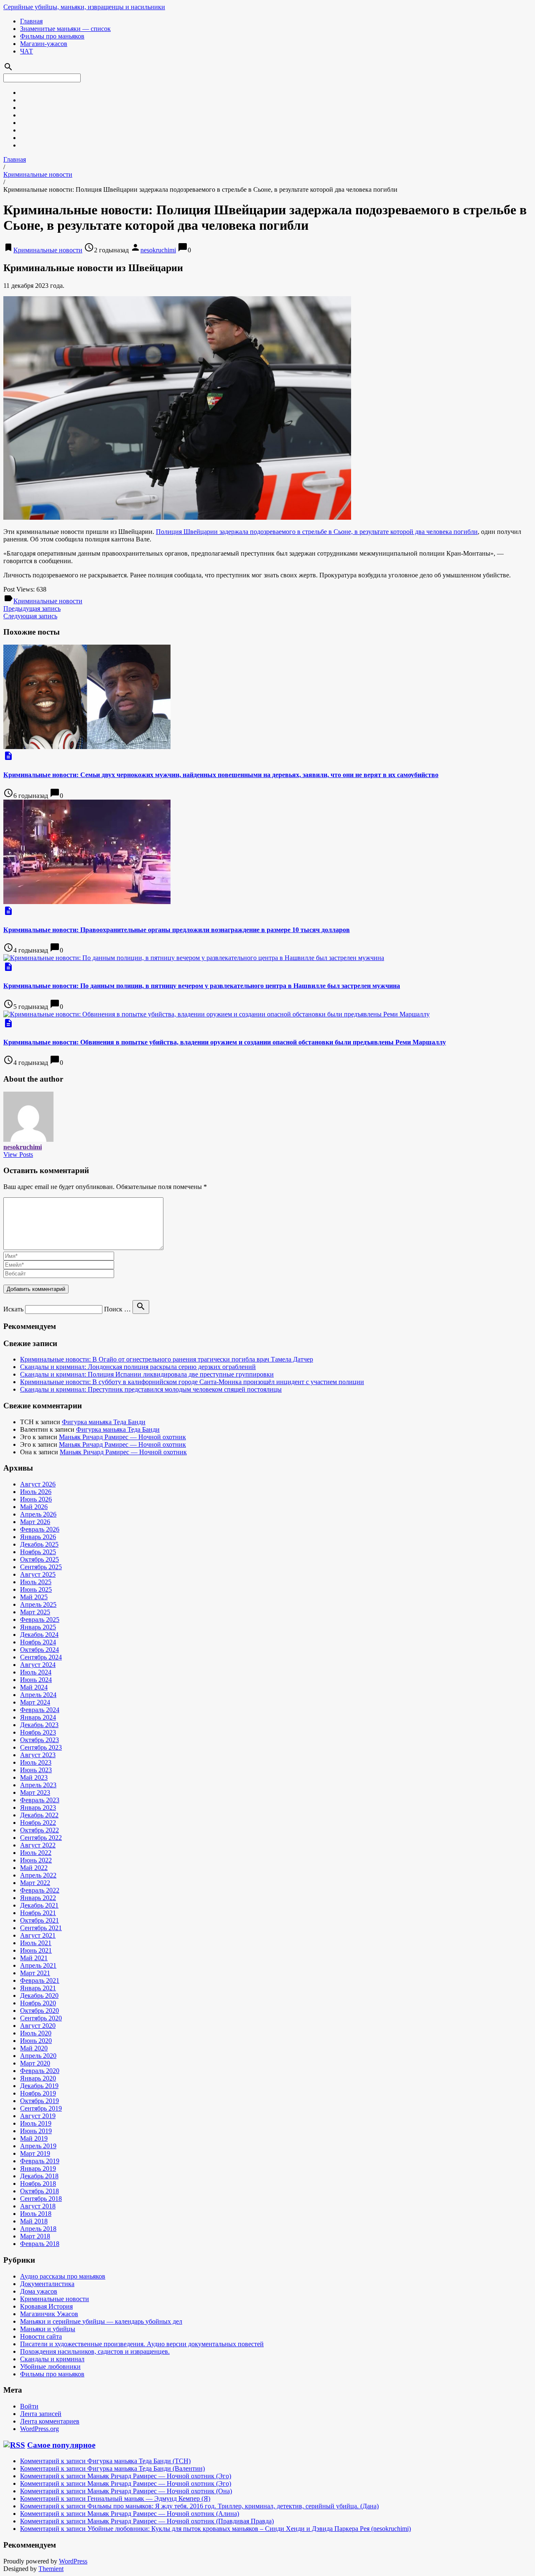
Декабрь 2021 (39, 1905)
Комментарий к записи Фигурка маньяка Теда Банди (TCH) (105, 2461)
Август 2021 (38, 1935)
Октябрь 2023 (39, 1740)
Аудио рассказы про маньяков (63, 2276)
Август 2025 (38, 1574)
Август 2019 (38, 2116)
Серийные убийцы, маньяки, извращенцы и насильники (84, 7)
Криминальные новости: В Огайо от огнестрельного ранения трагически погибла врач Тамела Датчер (167, 1359)
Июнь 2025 (36, 1589)
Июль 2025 (36, 1582)
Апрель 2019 (38, 2146)
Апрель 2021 (38, 1965)
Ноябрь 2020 (38, 2003)
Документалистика (47, 2284)
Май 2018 (34, 2221)
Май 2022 (34, 1868)
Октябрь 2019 (39, 2101)
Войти (29, 2406)
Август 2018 (38, 2206)
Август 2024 (38, 1665)
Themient (51, 2569)
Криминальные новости (38, 174)
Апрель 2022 (38, 1875)
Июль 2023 (36, 1762)
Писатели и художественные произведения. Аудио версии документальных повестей (142, 2344)
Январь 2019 (38, 2168)
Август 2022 (38, 1845)
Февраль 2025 (40, 1620)
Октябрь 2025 (39, 1559)
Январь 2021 (38, 1988)
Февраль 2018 (40, 2244)
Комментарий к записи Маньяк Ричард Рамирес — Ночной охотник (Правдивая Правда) (147, 2521)
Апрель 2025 (38, 1604)
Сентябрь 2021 (41, 1928)
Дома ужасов (39, 2291)
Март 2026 (35, 1522)
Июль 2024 (36, 1672)
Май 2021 (34, 1958)
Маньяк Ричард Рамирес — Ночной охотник (122, 1437)
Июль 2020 (36, 2033)
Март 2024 (35, 1702)
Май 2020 (34, 2048)
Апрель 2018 (38, 2229)
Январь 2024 (38, 1717)
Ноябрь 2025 (38, 1552)
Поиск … (117, 1309)
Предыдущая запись (32, 608)
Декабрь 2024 (39, 1635)
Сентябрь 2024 (41, 1657)
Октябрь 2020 (39, 2011)
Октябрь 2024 (39, 1650)
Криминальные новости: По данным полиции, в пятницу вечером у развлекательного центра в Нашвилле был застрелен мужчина (202, 986)
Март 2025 (35, 1612)
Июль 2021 (36, 1943)
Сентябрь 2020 (41, 2018)
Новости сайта (41, 2336)
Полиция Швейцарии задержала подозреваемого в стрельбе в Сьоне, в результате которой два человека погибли (317, 532)
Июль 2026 (36, 1492)
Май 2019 (34, 2138)
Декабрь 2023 (39, 1725)
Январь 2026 (38, 1537)
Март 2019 (35, 2153)
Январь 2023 (38, 1808)
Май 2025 (34, 1597)
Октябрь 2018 (39, 2191)
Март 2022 (35, 1883)
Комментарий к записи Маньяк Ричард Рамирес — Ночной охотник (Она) (126, 2491)
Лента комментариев (50, 2421)
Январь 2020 (38, 2078)
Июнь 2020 (36, 2041)
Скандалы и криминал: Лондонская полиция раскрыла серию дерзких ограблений (138, 1367)
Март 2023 (35, 1792)
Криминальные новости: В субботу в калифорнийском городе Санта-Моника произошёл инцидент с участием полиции (192, 1382)
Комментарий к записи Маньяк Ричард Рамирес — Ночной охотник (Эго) (126, 2476)
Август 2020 (38, 2026)
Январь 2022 (38, 1898)
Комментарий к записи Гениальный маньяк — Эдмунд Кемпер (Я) (115, 2499)
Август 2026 (38, 1484)
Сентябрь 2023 (41, 1747)
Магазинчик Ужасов (49, 2314)
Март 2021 (35, 1973)
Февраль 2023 (40, 1800)
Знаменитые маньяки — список (65, 29)
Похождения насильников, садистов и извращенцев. (95, 2351)
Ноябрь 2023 (38, 1732)
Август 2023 (38, 1755)
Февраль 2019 (40, 2161)
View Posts (18, 1155)
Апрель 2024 (38, 1695)
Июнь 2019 (36, 2131)
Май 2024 (34, 1687)
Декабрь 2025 (39, 1544)
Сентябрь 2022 (41, 1838)
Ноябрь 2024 (38, 1642)
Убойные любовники (50, 2366)
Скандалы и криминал (52, 2359)
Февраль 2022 (40, 1890)
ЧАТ (27, 51)
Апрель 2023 (38, 1785)
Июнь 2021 (36, 1950)
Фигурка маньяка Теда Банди (104, 1422)
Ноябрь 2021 (38, 1913)
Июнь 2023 (36, 1770)
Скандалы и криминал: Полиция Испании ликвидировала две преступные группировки (147, 1374)
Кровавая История (46, 2306)
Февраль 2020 (40, 2071)
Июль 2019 (36, 2123)
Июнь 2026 (36, 1499)
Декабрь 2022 (39, 1815)
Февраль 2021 (40, 1980)
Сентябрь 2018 (41, 2199)
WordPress (73, 2561)
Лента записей (41, 2414)
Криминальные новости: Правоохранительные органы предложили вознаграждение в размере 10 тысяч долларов (177, 930)
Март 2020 (35, 2063)
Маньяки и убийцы (48, 2329)
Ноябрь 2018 (38, 2184)
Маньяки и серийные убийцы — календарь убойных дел (101, 2321)
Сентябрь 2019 (41, 2108)
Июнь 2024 (36, 1680)
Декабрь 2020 (39, 1996)
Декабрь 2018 (39, 2176)
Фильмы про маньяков (52, 36)
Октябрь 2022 (39, 1830)
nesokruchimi (158, 250)
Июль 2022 (36, 1853)
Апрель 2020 (38, 2056)
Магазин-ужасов (44, 44)
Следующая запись (30, 616)
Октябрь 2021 (39, 1920)
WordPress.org (39, 2429)
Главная (31, 21)
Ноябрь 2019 (38, 2093)
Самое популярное (61, 2445)
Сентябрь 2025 (41, 1567)
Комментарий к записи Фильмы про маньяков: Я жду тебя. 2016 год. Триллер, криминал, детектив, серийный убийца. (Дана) (199, 2506)
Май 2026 (34, 1507)
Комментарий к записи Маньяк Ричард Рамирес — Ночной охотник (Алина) (130, 2514)
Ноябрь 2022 (38, 1823)
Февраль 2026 (40, 1529)
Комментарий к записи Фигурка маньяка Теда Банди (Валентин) (112, 2468)
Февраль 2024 (40, 1710)
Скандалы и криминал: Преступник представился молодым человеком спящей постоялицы (151, 1389)
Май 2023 (34, 1777)
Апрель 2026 (38, 1514)
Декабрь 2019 (39, 2086)
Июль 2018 (36, 2214)
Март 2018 (35, 2236)
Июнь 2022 (36, 1860)
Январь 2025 (38, 1627)
